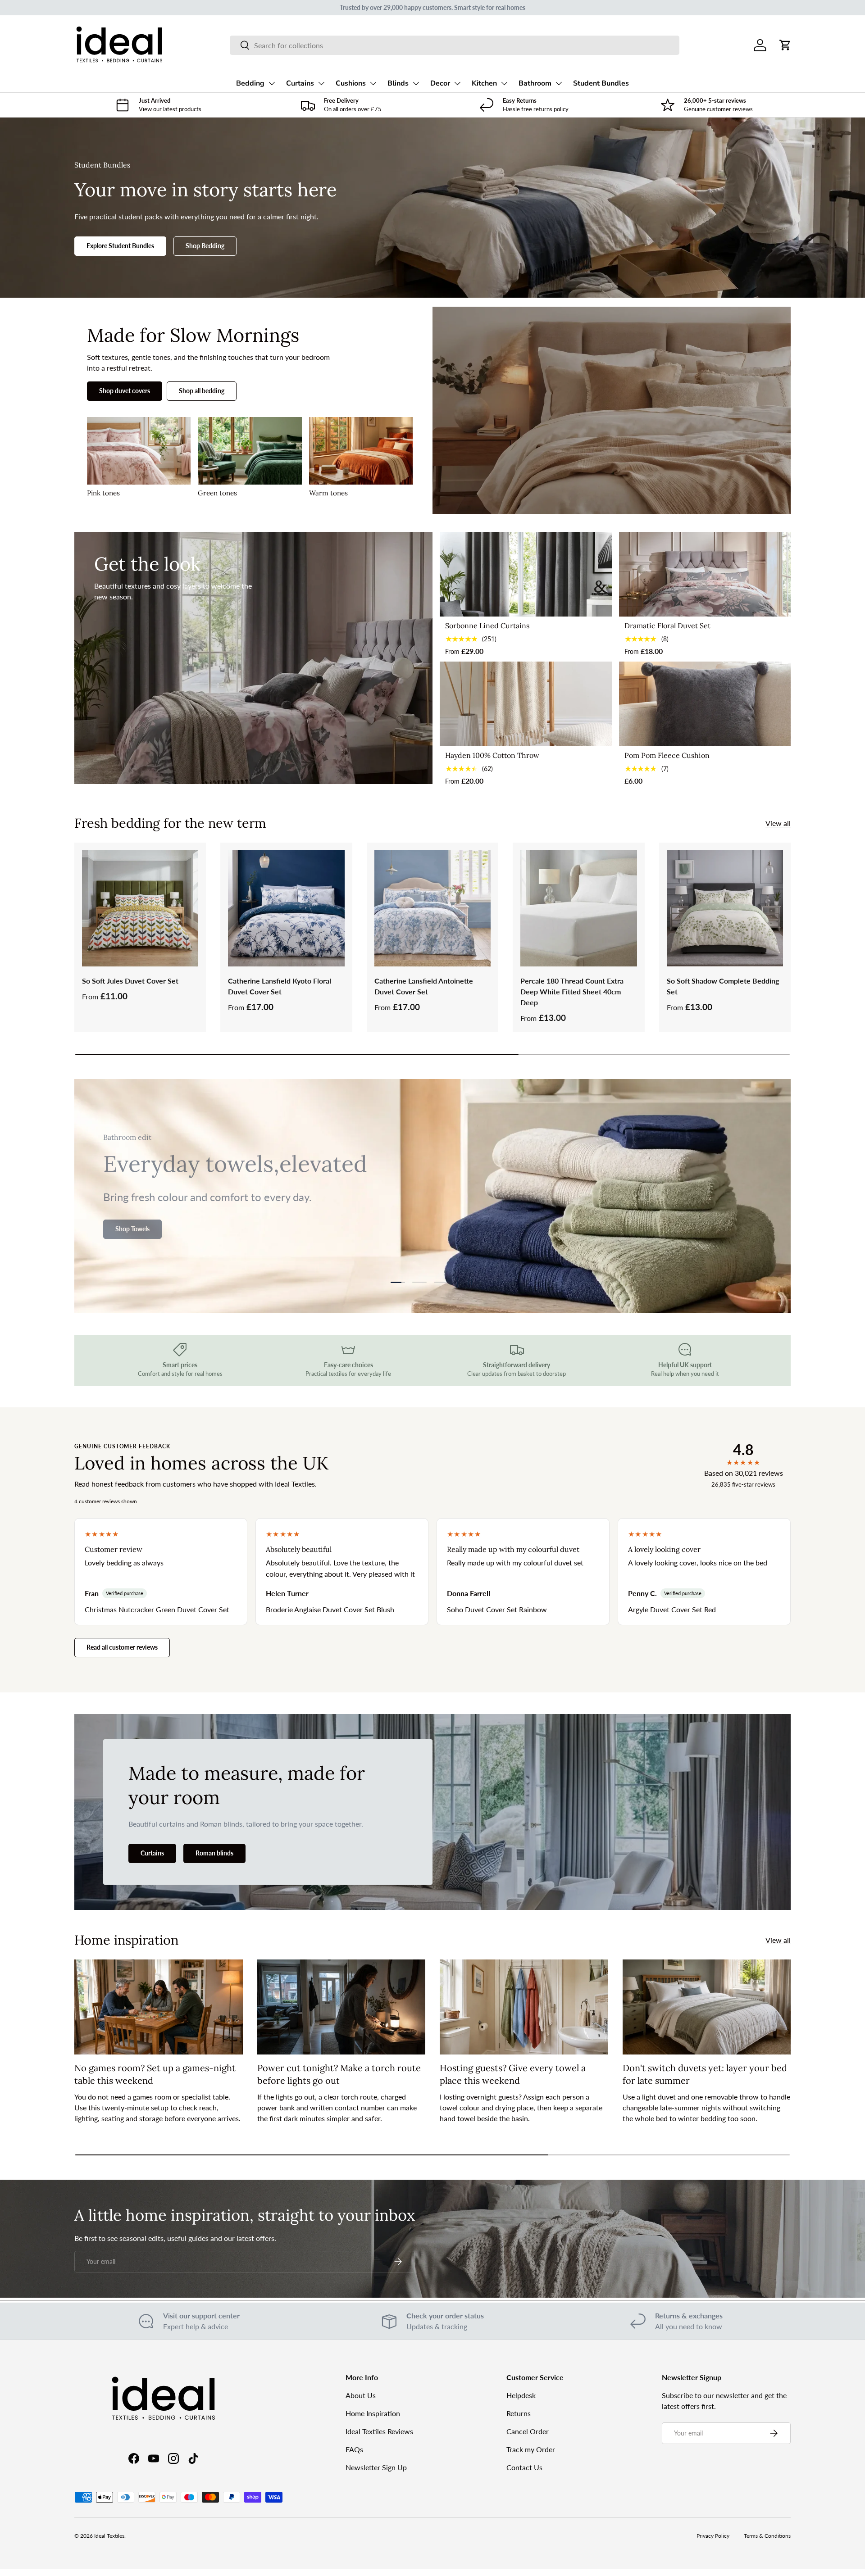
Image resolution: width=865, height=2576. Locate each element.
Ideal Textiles (109, 2536)
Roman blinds (214, 1853)
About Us (361, 2395)
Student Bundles (601, 83)
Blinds (398, 83)
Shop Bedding (205, 246)
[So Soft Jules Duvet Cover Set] (140, 908)
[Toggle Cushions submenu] (373, 83)
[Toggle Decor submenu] (457, 83)
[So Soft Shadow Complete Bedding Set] (725, 908)
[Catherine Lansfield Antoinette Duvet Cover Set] (432, 908)
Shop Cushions (136, 1236)
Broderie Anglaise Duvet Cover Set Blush (330, 1609)
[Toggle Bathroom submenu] (559, 83)
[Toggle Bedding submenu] (272, 83)
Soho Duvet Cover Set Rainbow (497, 1609)
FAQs (354, 2449)
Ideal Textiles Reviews (379, 2431)
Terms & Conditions (767, 2536)
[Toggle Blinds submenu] (416, 83)
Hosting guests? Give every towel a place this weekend (513, 2074)
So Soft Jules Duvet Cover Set (130, 981)
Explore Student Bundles (120, 246)
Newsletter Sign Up (376, 2467)
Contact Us (524, 2467)
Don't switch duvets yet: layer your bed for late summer (705, 2074)
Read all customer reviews (122, 1647)
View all (778, 823)
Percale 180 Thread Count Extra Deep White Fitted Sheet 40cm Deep (572, 991)
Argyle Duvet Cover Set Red (672, 1609)
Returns (519, 2413)
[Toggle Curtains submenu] (321, 83)
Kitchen (484, 83)
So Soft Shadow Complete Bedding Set (723, 986)
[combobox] (454, 45)
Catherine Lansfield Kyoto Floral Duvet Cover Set (280, 986)
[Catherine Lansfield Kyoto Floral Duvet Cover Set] (286, 908)
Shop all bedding (202, 391)
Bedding (250, 83)
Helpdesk (521, 2395)
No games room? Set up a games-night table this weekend (155, 2074)
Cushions (351, 83)
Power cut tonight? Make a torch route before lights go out (339, 2074)
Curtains (300, 83)
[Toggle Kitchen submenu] (504, 83)
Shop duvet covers (125, 391)
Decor (440, 83)
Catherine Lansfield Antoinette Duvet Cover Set (424, 986)
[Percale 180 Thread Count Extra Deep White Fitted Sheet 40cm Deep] (578, 908)
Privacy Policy (713, 2536)
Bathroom (535, 83)
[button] (785, 45)
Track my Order (531, 2449)
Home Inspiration (373, 2413)
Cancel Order (528, 2431)
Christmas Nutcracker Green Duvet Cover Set (157, 1609)
